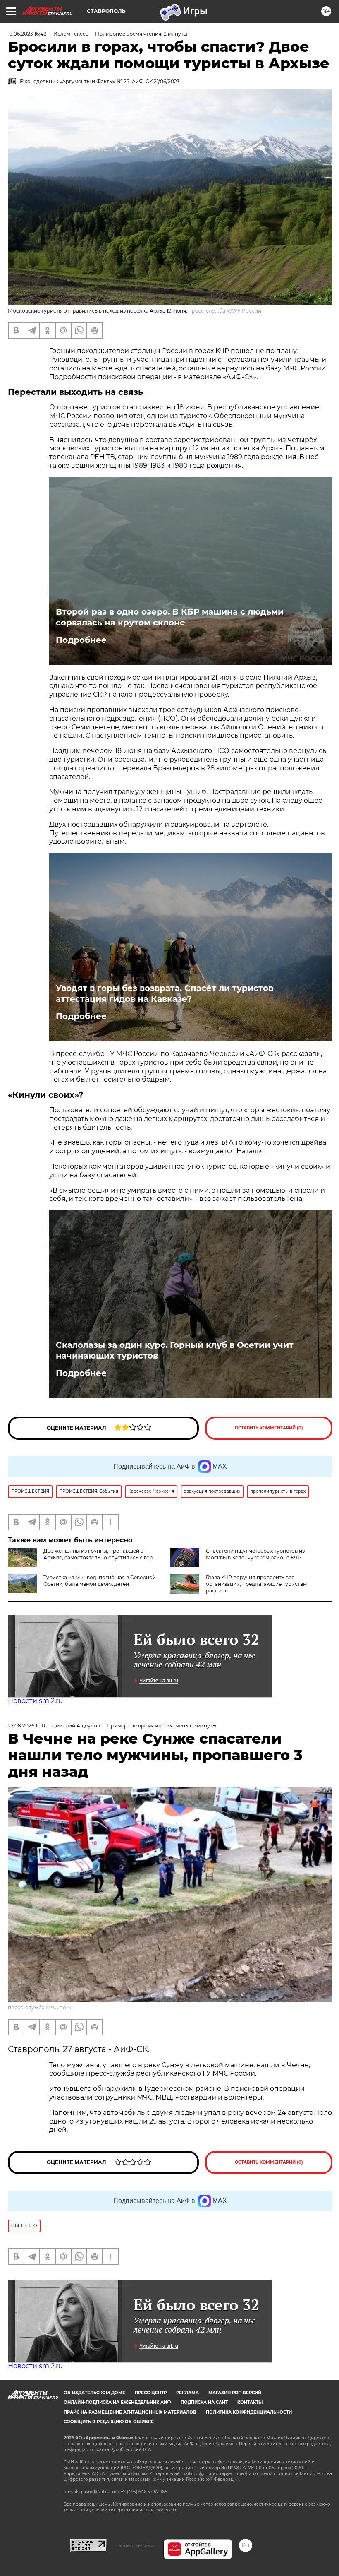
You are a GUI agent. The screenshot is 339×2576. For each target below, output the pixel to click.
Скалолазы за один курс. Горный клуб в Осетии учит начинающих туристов (175, 1350)
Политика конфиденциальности (249, 2412)
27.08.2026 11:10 (26, 1726)
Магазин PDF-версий (235, 2393)
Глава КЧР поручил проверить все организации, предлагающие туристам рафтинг (256, 1584)
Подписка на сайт (204, 2402)
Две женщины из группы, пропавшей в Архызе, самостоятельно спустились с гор (98, 1554)
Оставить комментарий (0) (269, 1428)
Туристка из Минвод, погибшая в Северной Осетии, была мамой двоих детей (100, 1581)
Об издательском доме (94, 2393)
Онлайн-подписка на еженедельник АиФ (117, 2402)
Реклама (187, 2393)
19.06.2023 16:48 (27, 34)
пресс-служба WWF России (225, 311)
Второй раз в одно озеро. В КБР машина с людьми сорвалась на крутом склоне (170, 617)
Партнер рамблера (135, 2545)
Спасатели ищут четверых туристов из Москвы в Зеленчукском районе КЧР (255, 1554)
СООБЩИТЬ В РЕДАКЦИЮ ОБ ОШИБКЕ (109, 2422)
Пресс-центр (151, 2393)
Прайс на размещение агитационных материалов (130, 2412)
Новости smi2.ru (35, 1701)
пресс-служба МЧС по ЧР (41, 2007)
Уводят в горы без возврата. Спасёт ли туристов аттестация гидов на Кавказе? (165, 993)
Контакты (250, 2402)
